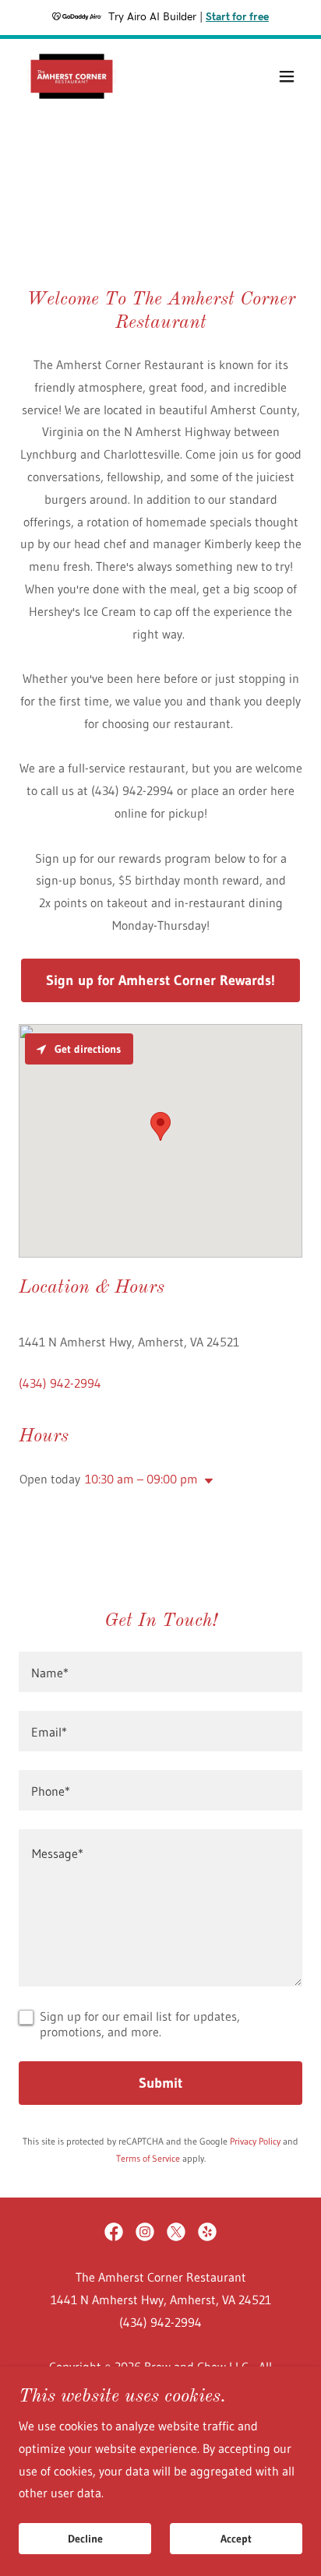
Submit (160, 2083)
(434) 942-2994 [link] (60, 1383)
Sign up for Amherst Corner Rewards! (160, 980)
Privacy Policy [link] (255, 2141)
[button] (287, 76)
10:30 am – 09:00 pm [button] (141, 1479)
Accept (236, 2539)
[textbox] (160, 1672)
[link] (72, 76)
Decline (85, 2539)
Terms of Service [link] (148, 2158)
